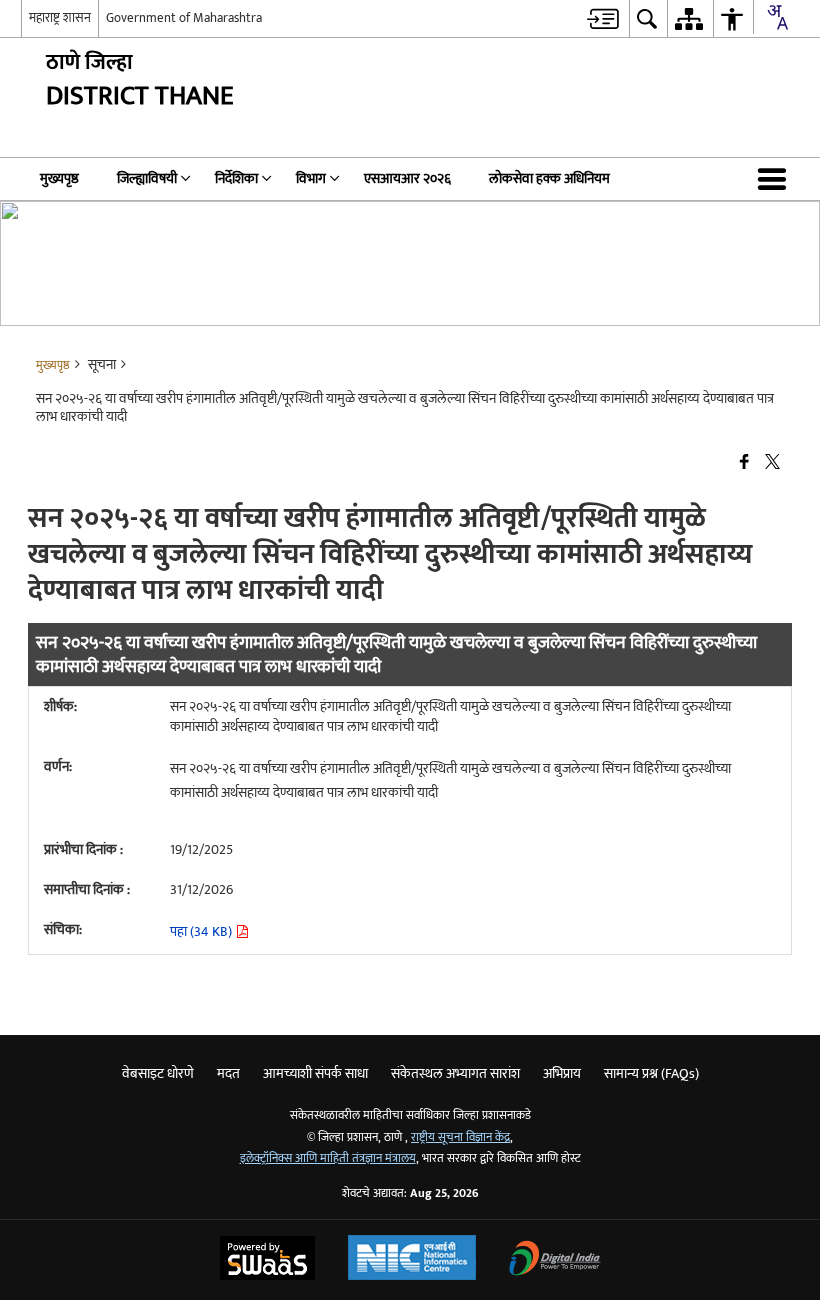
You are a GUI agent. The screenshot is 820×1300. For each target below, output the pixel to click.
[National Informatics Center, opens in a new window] (412, 1260)
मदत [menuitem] (228, 1073)
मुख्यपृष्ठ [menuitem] (59, 178)
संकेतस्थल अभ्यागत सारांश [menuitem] (455, 1073)
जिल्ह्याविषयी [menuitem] (147, 178)
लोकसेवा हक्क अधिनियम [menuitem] (549, 178)
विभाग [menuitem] (311, 178)
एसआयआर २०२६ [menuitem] (407, 178)
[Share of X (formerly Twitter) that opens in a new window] (772, 462)
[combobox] (777, 17)
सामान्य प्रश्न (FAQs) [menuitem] (651, 1073)
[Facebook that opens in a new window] (744, 462)
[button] (776, 179)
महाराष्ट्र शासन (60, 18)
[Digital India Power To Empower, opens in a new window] (555, 1260)
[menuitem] (603, 18)
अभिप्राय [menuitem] (562, 1073)
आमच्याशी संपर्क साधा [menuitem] (315, 1073)
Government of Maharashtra (184, 18)
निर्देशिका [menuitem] (236, 178)
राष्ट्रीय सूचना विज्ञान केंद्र (460, 1137)
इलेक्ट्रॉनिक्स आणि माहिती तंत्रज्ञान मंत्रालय (328, 1158)
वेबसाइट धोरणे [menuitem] (158, 1073)
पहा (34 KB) (202, 931)
